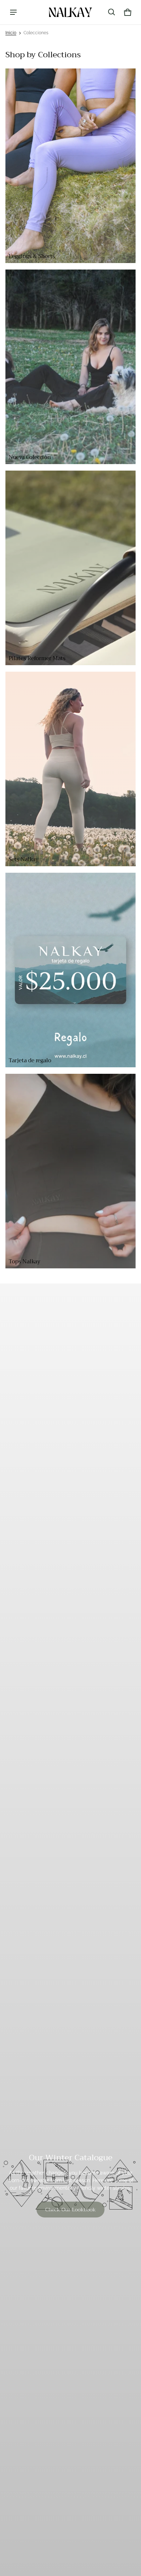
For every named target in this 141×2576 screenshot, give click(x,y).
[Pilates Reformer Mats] (70, 568)
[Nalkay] (70, 12)
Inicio (11, 33)
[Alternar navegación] (13, 12)
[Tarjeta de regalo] (70, 970)
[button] (112, 12)
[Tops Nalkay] (70, 1171)
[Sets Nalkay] (70, 769)
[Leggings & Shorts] (70, 166)
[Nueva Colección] (70, 367)
